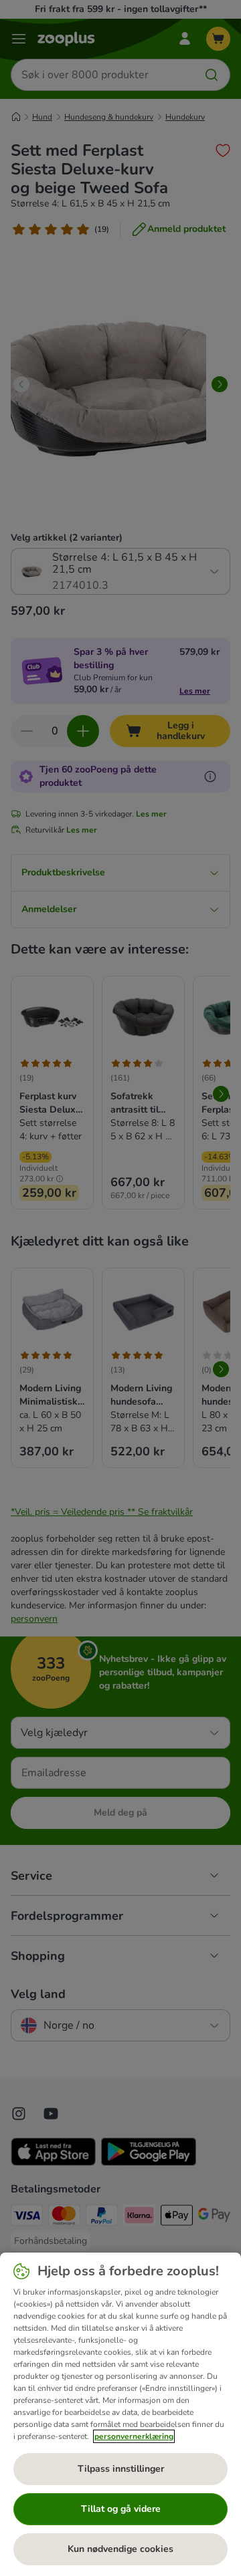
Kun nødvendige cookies (120, 2549)
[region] (120, 2414)
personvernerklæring (134, 2436)
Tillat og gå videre (121, 2509)
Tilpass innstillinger (121, 2469)
